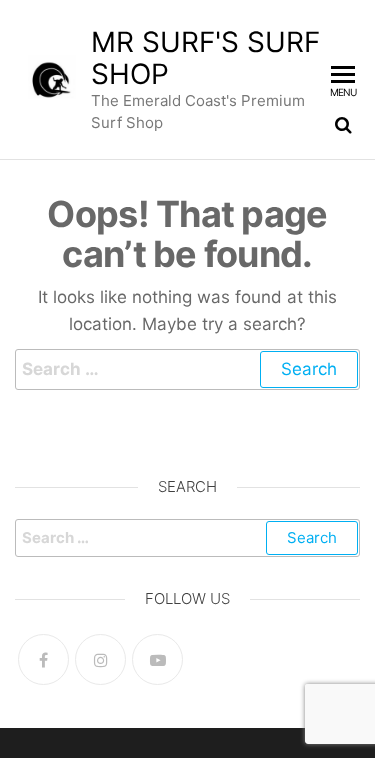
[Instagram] (100, 659)
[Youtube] (157, 659)
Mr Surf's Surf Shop (205, 58)
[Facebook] (43, 659)
